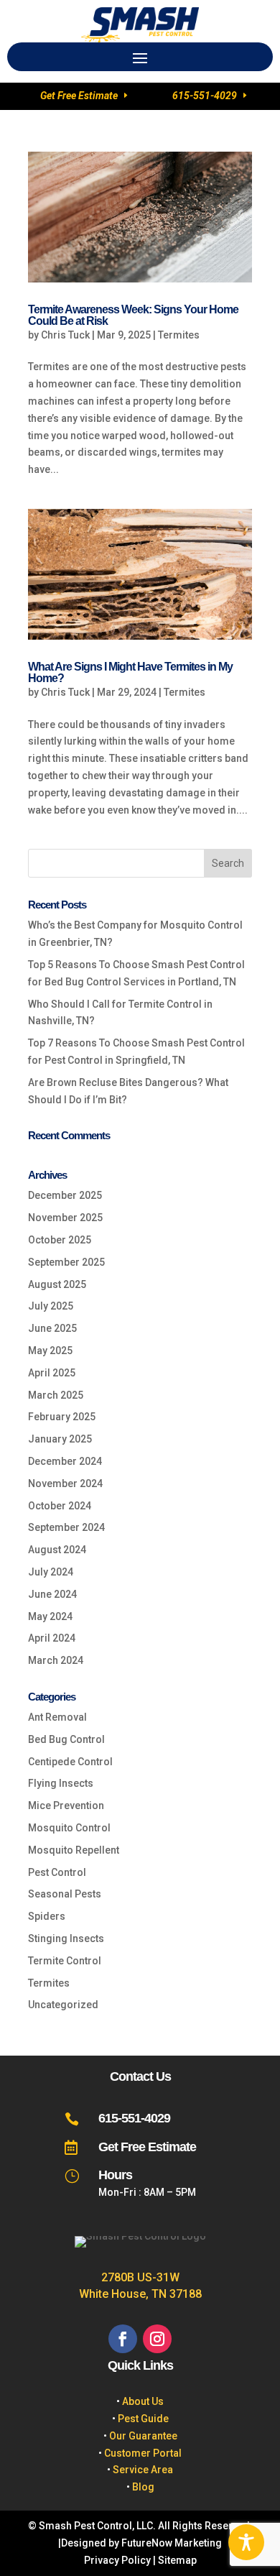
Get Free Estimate (79, 96)
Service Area (143, 2470)
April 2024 (52, 1638)
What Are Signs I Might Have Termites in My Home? (130, 672)
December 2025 (65, 1195)
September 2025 (66, 1262)
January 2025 (60, 1439)
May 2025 (50, 1351)
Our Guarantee (143, 2436)
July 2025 (51, 1306)
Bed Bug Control (66, 1739)
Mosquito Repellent (74, 1850)
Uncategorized (63, 2005)
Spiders (47, 1916)
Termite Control (65, 1961)
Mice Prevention (66, 1805)
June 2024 (52, 1594)
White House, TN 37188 (140, 2294)
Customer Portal (143, 2453)
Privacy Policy (117, 2560)
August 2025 (57, 1284)
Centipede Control (70, 1762)
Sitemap (177, 2560)
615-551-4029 (205, 96)
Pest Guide (143, 2419)
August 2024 (57, 1550)
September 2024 (66, 1527)
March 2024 (56, 1660)
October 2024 (60, 1506)
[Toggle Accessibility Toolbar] (246, 2542)
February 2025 (62, 1417)
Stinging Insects (66, 1938)
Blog (143, 2487)
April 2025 (52, 1373)
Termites (179, 335)
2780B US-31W (140, 2277)
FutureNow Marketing (172, 2543)
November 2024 (65, 1483)
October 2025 (60, 1240)
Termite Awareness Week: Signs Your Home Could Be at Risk (133, 315)
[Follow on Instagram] (157, 2339)
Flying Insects (61, 1783)
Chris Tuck (65, 335)
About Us (143, 2401)
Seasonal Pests (65, 1894)
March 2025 (56, 1395)
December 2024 (65, 1461)
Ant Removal (57, 1717)
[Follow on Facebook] (123, 2339)
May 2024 (50, 1616)
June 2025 (52, 1328)
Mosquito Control (69, 1828)
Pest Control (57, 1872)
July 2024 (51, 1572)
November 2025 (65, 1218)
